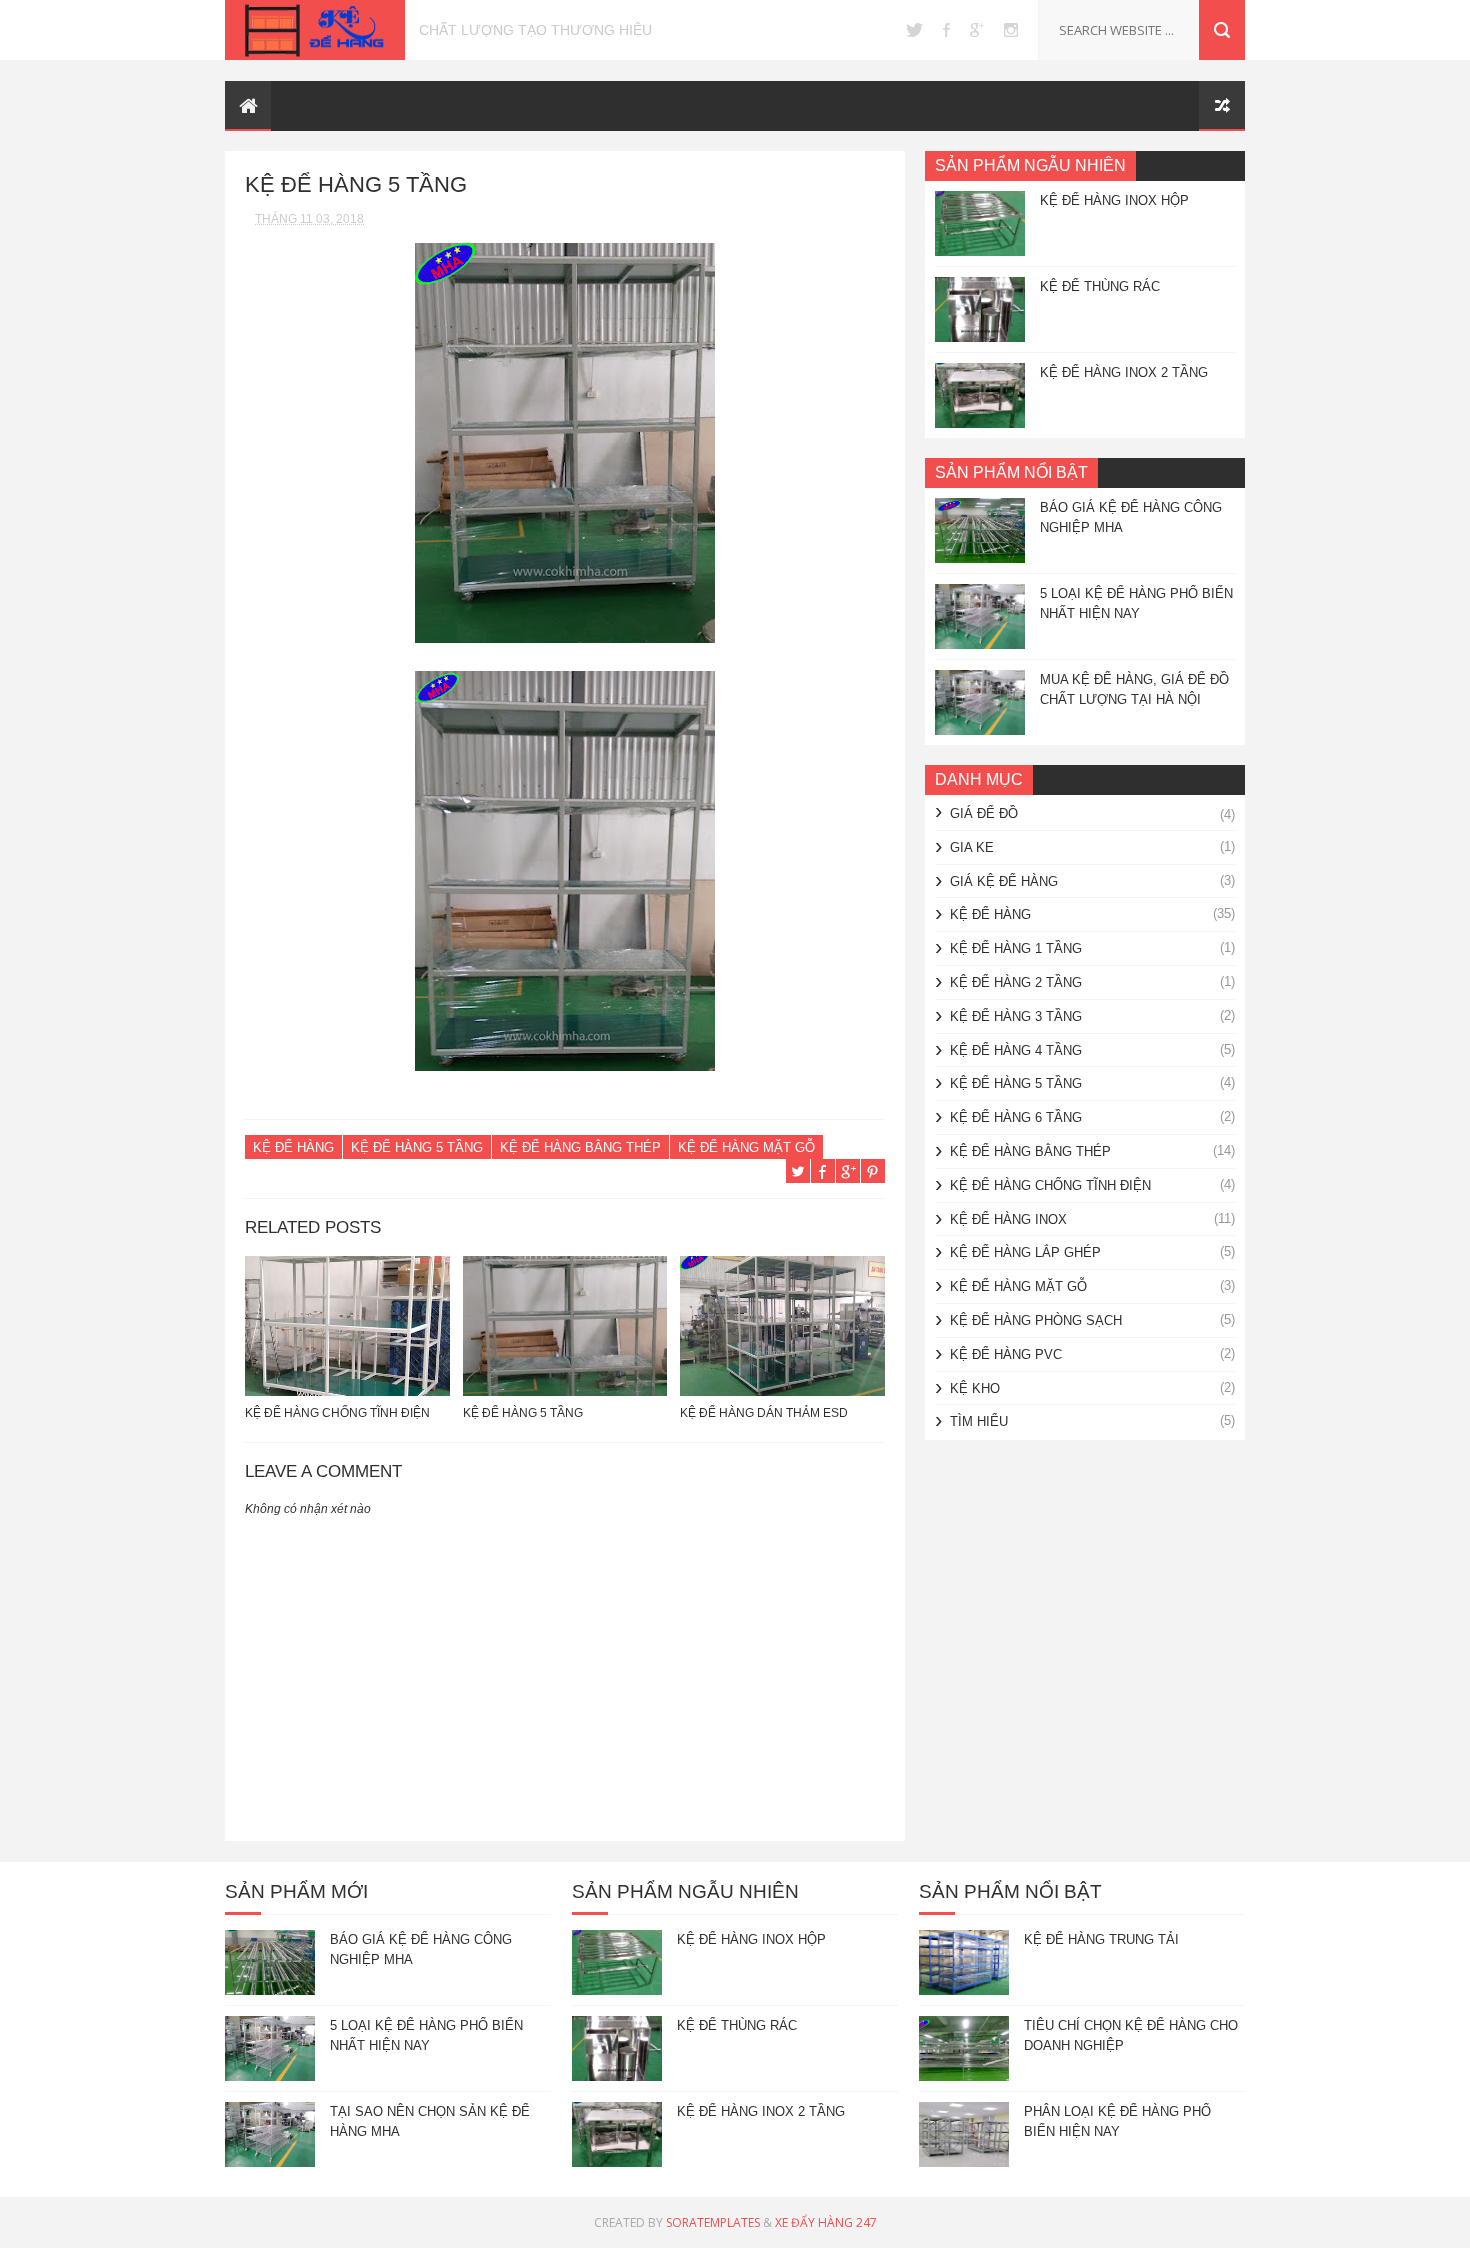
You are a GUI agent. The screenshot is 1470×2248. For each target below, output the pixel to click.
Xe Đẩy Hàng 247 (826, 2222)
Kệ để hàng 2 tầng (1016, 982)
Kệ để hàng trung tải (1101, 1939)
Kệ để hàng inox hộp (1114, 200)
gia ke (972, 847)
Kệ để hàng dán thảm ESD (764, 1413)
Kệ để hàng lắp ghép (1025, 1252)
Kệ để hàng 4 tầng (1016, 1050)
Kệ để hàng (293, 1147)
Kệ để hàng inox (1008, 1219)
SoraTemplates (713, 2222)
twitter (914, 30)
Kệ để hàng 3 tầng (1016, 1016)
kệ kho (975, 1388)
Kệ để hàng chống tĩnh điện (337, 1413)
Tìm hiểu (979, 1421)
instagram (1011, 30)
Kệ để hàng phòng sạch (1036, 1320)
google (977, 30)
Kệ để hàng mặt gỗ (746, 1147)
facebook (946, 30)
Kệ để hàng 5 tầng (417, 1147)
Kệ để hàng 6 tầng (1016, 1117)
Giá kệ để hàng (1004, 881)
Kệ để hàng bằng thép (580, 1147)
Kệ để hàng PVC (1006, 1354)
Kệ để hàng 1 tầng (1016, 948)
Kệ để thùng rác (1100, 286)
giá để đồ (984, 813)
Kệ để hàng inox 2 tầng (1124, 372)
